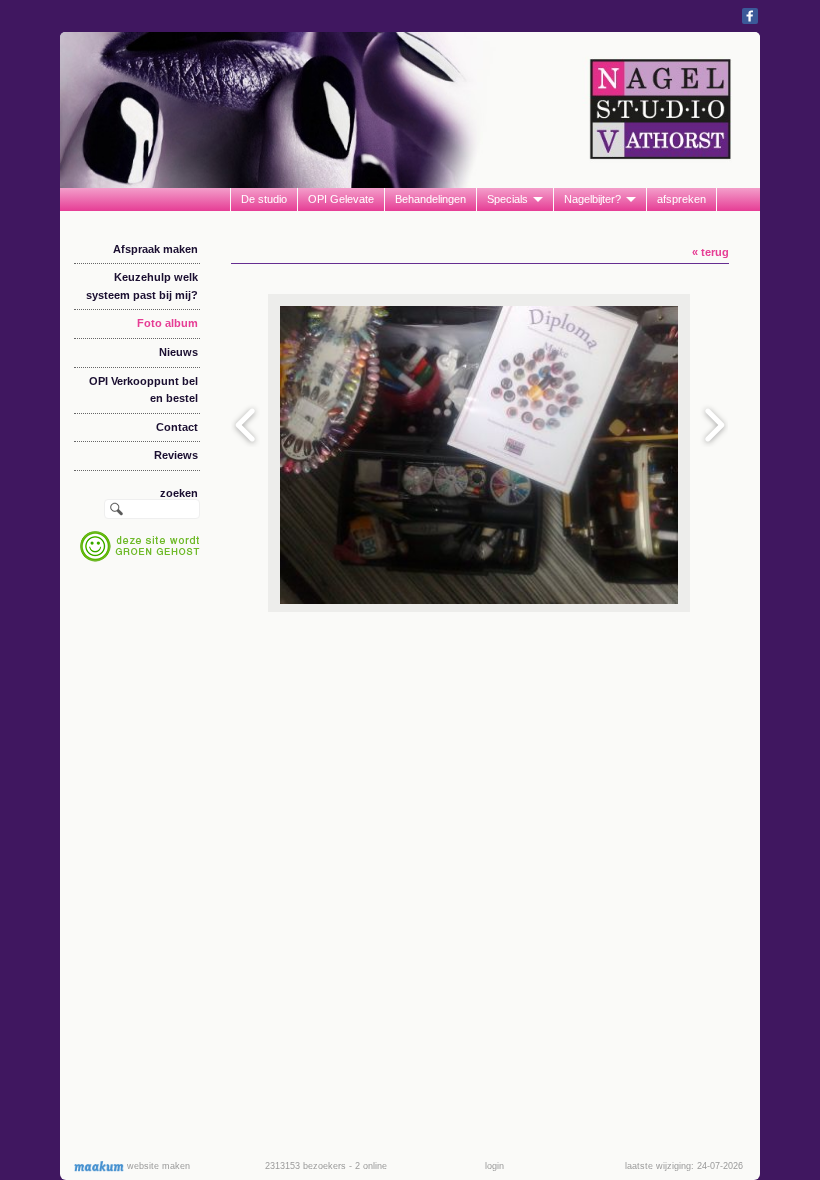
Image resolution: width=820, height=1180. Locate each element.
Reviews (176, 455)
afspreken (681, 199)
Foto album (167, 323)
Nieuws (178, 352)
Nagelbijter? (592, 199)
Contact (177, 427)
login (494, 1166)
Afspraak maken (155, 249)
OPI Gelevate (341, 199)
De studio (264, 199)
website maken (157, 1166)
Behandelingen (430, 199)
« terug (710, 252)
